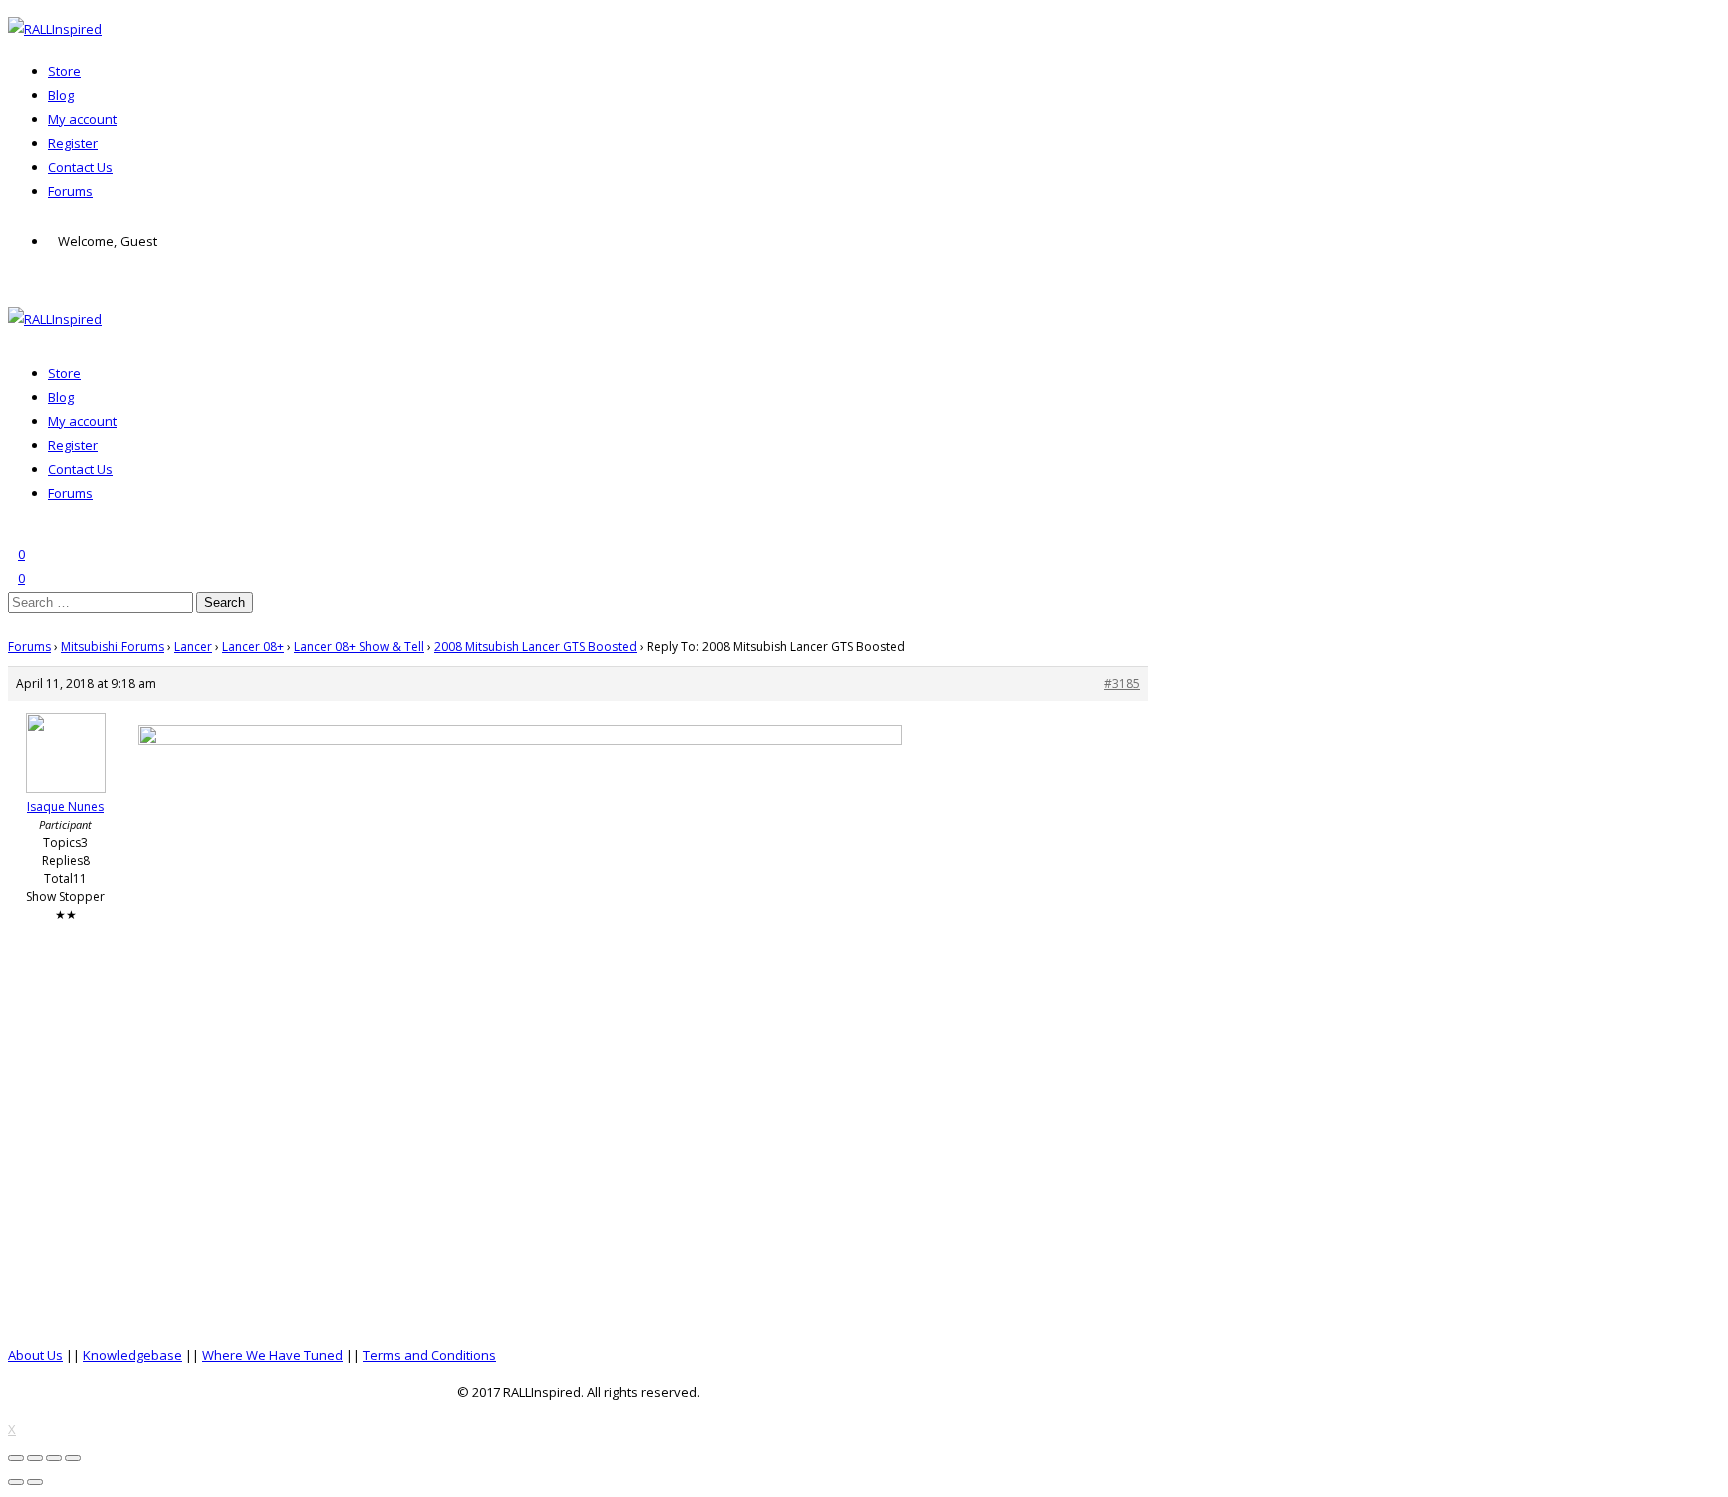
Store (64, 71)
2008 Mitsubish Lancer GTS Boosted (535, 646)
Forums (70, 191)
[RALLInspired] (55, 29)
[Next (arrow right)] (35, 1482)
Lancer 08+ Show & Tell (359, 646)
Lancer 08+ (253, 646)
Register (73, 143)
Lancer (193, 646)
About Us (35, 1355)
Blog (61, 95)
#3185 (1122, 683)
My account (82, 119)
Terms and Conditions (429, 1355)
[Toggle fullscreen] (54, 1458)
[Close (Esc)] (16, 1458)
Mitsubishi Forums (112, 646)
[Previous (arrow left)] (16, 1482)
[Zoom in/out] (73, 1458)
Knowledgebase (132, 1355)
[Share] (35, 1458)
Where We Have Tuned (272, 1355)
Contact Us (80, 167)
